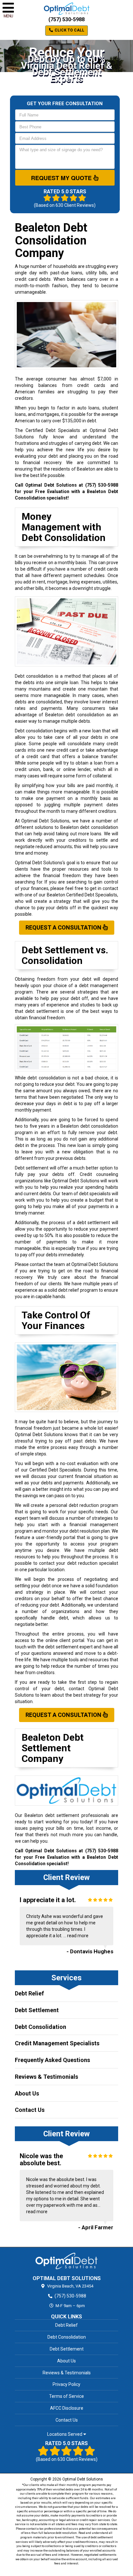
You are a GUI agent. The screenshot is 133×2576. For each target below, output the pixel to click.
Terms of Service (66, 2396)
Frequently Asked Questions (52, 2060)
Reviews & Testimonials (46, 2077)
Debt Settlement (37, 2010)
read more (78, 1936)
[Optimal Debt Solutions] (66, 2261)
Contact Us (30, 2110)
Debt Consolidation (41, 2027)
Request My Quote (62, 178)
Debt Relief (29, 1993)
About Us (27, 2093)
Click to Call (69, 30)
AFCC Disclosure (67, 2408)
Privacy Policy (66, 2384)
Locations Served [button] (65, 2434)
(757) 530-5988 (66, 19)
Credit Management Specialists (57, 2043)
